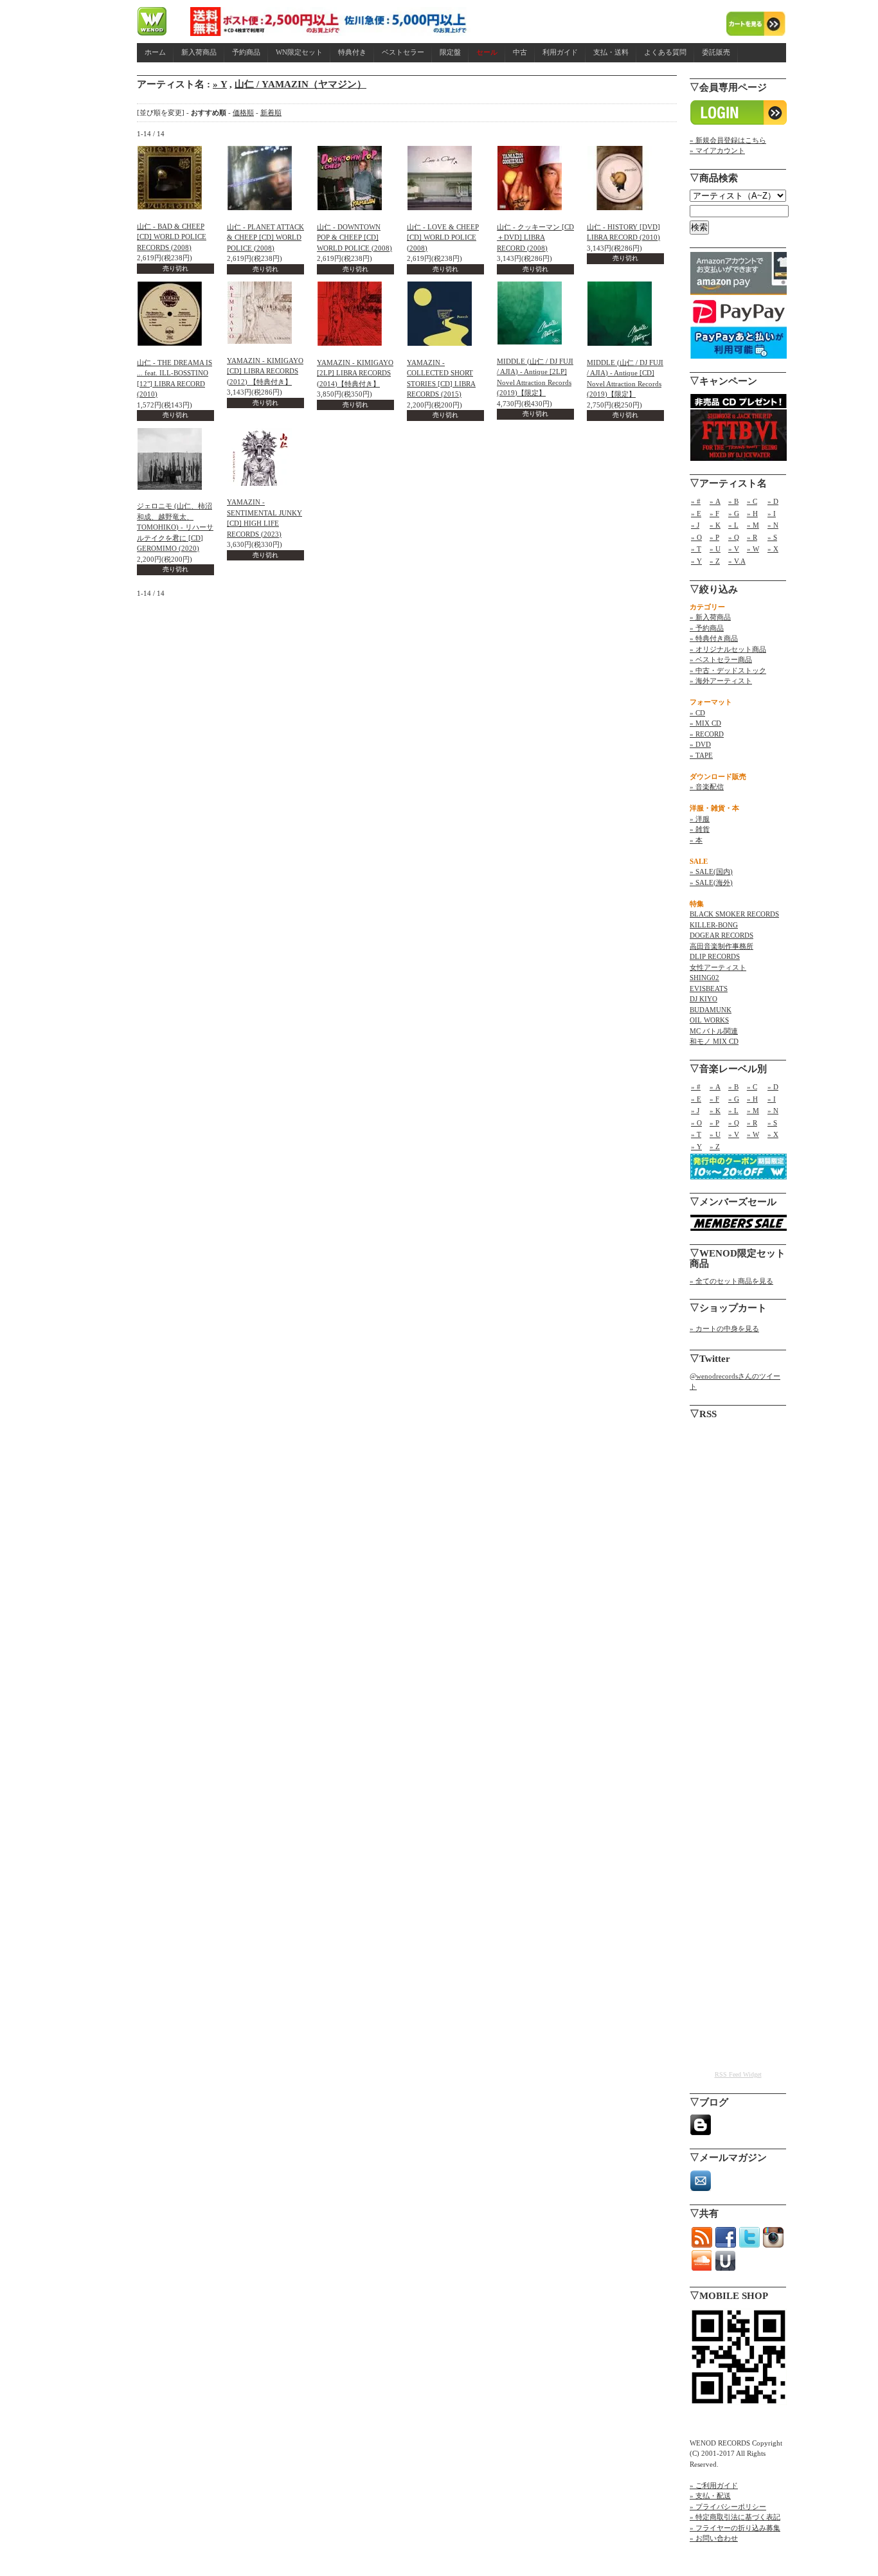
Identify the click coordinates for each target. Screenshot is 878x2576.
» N (773, 525)
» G (734, 514)
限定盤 (450, 52)
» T (696, 549)
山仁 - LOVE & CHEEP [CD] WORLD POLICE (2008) (443, 237)
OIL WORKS (709, 1020)
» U (715, 549)
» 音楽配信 (707, 787)
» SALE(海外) (711, 882)
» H (752, 514)
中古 (520, 52)
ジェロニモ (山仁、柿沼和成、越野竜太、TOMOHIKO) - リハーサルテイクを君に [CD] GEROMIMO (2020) (175, 527)
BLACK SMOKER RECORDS (734, 914)
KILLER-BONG (714, 925)
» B (733, 501)
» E (696, 514)
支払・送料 (611, 52)
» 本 (696, 840)
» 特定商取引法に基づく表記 (735, 2517)
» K (715, 525)
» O (696, 537)
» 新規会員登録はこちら (728, 140)
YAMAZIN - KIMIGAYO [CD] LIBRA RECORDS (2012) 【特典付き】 (265, 371)
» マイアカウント (717, 150)
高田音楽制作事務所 (721, 946)
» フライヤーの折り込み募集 (735, 2528)
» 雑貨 (700, 829)
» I (772, 514)
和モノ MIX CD (714, 1041)
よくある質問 (665, 52)
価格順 (243, 112)
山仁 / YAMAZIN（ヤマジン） (300, 84)
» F (714, 514)
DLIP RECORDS (715, 956)
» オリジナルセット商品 (728, 649)
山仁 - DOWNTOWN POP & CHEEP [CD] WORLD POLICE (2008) (354, 237)
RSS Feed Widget (738, 2074)
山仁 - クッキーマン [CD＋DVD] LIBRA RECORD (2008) (535, 237)
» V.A (737, 561)
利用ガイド (560, 52)
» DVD (700, 744)
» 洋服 (700, 819)
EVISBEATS (709, 988)
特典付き (352, 52)
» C (752, 501)
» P (714, 537)
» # (696, 501)
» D (773, 501)
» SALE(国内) (711, 872)
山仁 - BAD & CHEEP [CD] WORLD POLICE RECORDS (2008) (172, 237)
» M (753, 525)
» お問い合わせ (714, 2538)
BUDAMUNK (711, 1010)
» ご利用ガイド (714, 2485)
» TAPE (701, 755)
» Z (715, 561)
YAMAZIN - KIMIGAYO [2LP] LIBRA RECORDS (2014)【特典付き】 (355, 373)
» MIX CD (705, 723)
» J (695, 525)
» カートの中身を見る (724, 1328)
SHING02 (704, 978)
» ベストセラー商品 (721, 659)
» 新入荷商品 (710, 617)
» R (752, 537)
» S (772, 537)
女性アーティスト (718, 967)
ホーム (155, 52)
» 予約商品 (707, 628)
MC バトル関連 (714, 1031)
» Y (220, 84)
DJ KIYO (703, 999)
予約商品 (246, 52)
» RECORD (707, 734)
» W (753, 549)
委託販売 (716, 52)
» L (733, 525)
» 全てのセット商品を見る (731, 1281)
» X (773, 549)
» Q (734, 537)
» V (734, 549)
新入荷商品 (199, 52)
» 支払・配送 (710, 2496)
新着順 (271, 112)
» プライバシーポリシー (728, 2507)
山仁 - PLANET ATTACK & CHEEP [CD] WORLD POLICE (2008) (265, 237)
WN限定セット (299, 52)
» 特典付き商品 (714, 638)
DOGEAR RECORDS (721, 935)
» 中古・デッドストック (728, 670)
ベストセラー (403, 52)
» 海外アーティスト (721, 681)
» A (715, 501)
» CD (697, 713)
